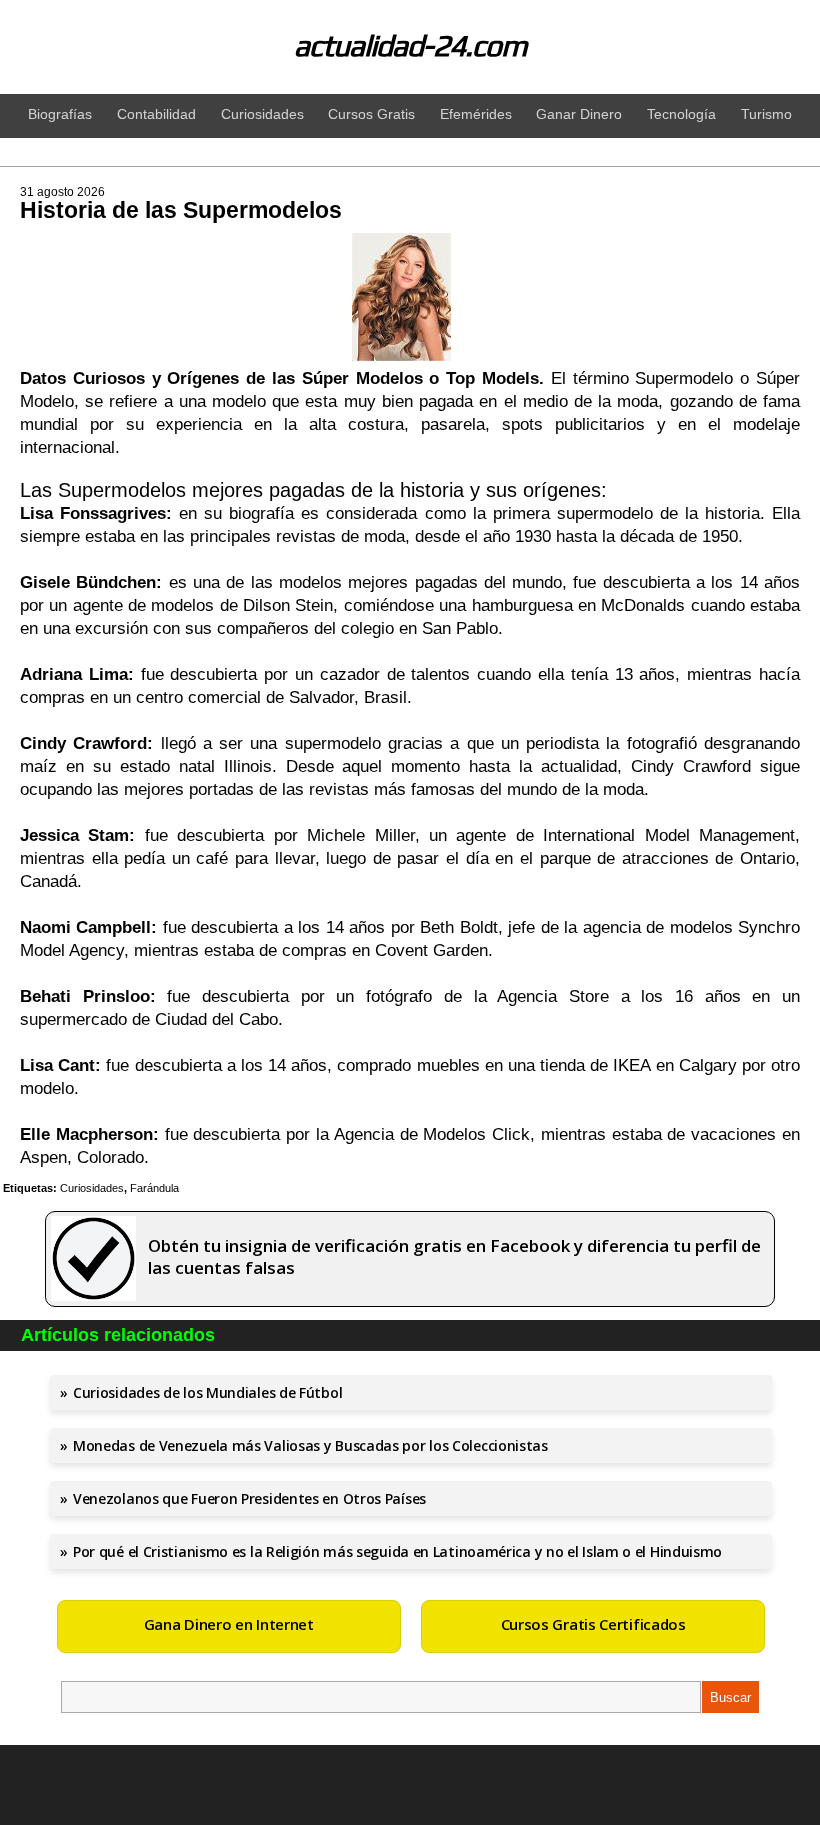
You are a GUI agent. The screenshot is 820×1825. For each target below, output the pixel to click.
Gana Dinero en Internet (229, 1624)
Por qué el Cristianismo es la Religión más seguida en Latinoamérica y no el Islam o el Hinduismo (397, 1551)
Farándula (154, 1188)
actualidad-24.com (410, 45)
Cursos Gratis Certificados (593, 1624)
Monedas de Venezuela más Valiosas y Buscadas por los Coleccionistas (310, 1445)
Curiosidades (92, 1188)
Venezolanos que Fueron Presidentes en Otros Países (249, 1498)
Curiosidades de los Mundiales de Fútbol (207, 1392)
